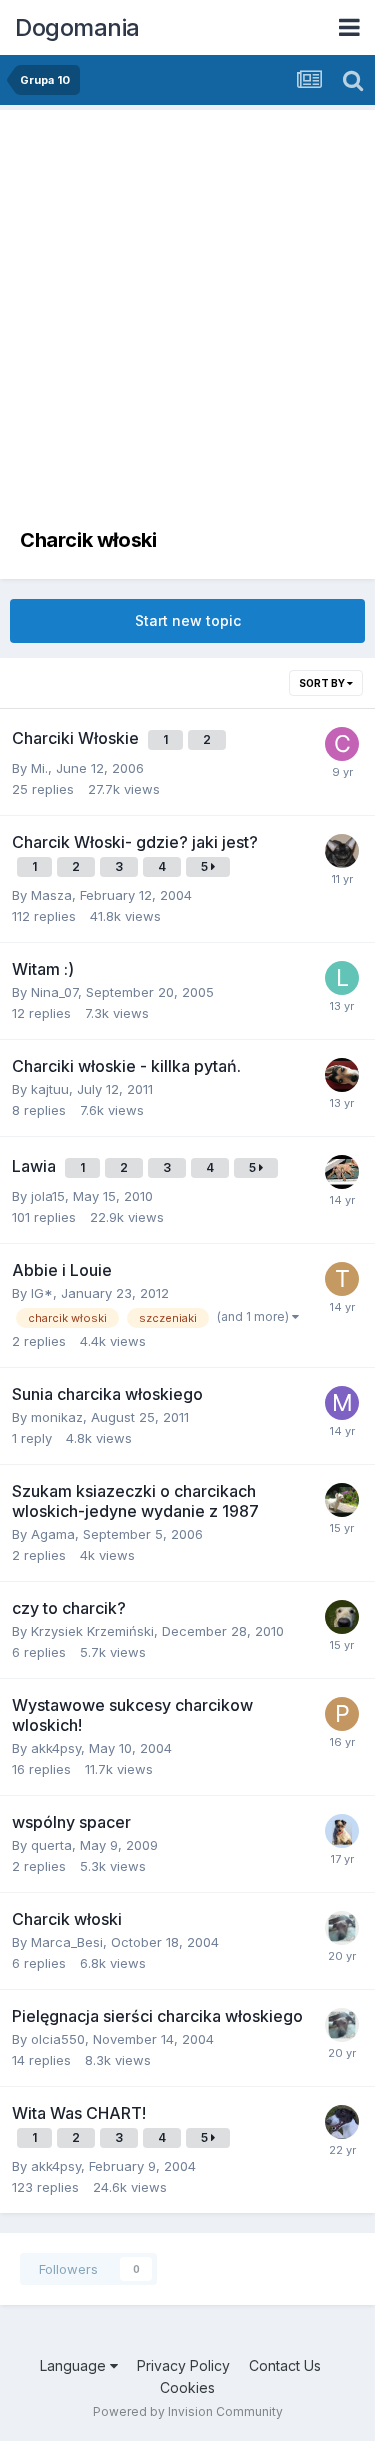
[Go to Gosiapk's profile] (342, 1172)
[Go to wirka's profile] (342, 2122)
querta (51, 1845)
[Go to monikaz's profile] (342, 1403)
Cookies (187, 2387)
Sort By (323, 683)
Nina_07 (54, 992)
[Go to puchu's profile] (342, 1831)
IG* (42, 1293)
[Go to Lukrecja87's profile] (342, 978)
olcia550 (58, 2039)
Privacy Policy (183, 2365)
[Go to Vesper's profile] (342, 1500)
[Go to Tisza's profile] (342, 1279)
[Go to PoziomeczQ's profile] (342, 1714)
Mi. (39, 768)
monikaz (57, 1417)
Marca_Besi (67, 1942)
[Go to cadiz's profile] (342, 744)
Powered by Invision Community (188, 2411)
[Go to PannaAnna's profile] (342, 1075)
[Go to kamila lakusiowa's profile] (342, 1617)
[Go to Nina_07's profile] (342, 1928)
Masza (51, 895)
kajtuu (50, 1089)
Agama (53, 1534)
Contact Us (285, 2365)
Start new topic (188, 620)
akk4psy (56, 1748)
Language (75, 2365)
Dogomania (77, 27)
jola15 (48, 1196)
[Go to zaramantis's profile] (342, 851)
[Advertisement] (187, 327)
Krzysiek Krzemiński (92, 1631)
